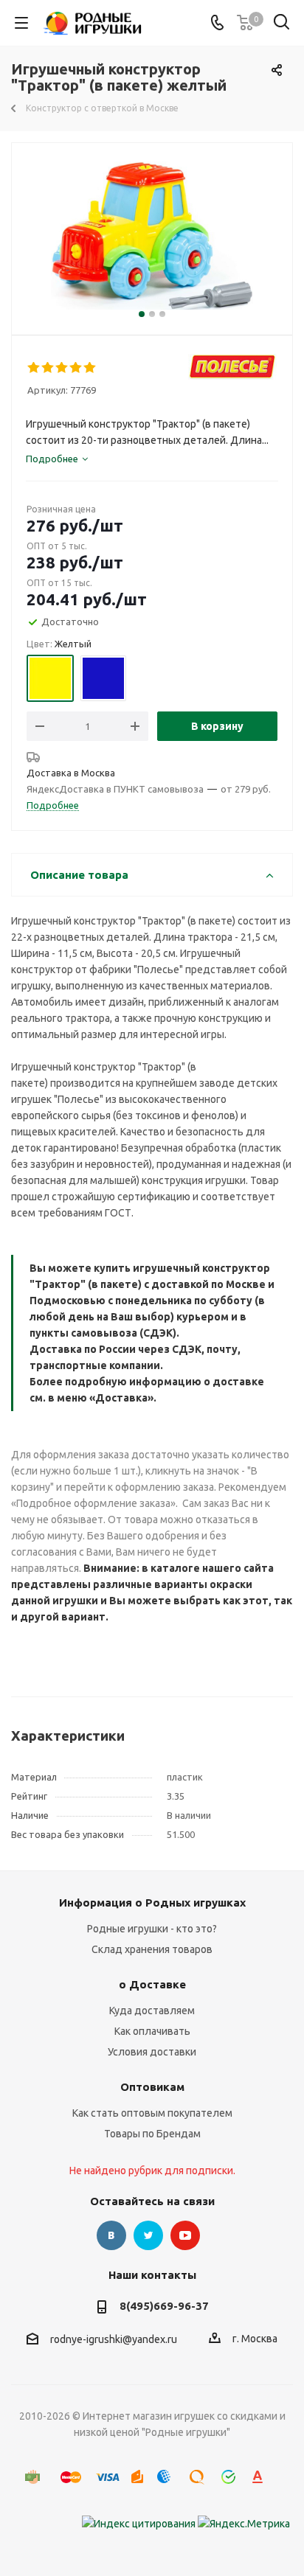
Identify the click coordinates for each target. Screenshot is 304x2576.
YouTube (185, 2235)
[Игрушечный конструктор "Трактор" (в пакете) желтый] (152, 236)
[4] (76, 368)
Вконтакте (111, 2235)
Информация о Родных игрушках (152, 1903)
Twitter (148, 2235)
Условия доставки (152, 2052)
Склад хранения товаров (152, 1949)
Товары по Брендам (152, 2134)
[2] (48, 368)
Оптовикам (152, 2087)
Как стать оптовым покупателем (152, 2113)
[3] (62, 368)
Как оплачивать (152, 2031)
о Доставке (152, 1984)
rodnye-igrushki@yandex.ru (114, 2339)
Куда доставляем (152, 2011)
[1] (34, 368)
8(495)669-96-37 (164, 2306)
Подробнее (53, 805)
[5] (90, 368)
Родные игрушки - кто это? (152, 1929)
